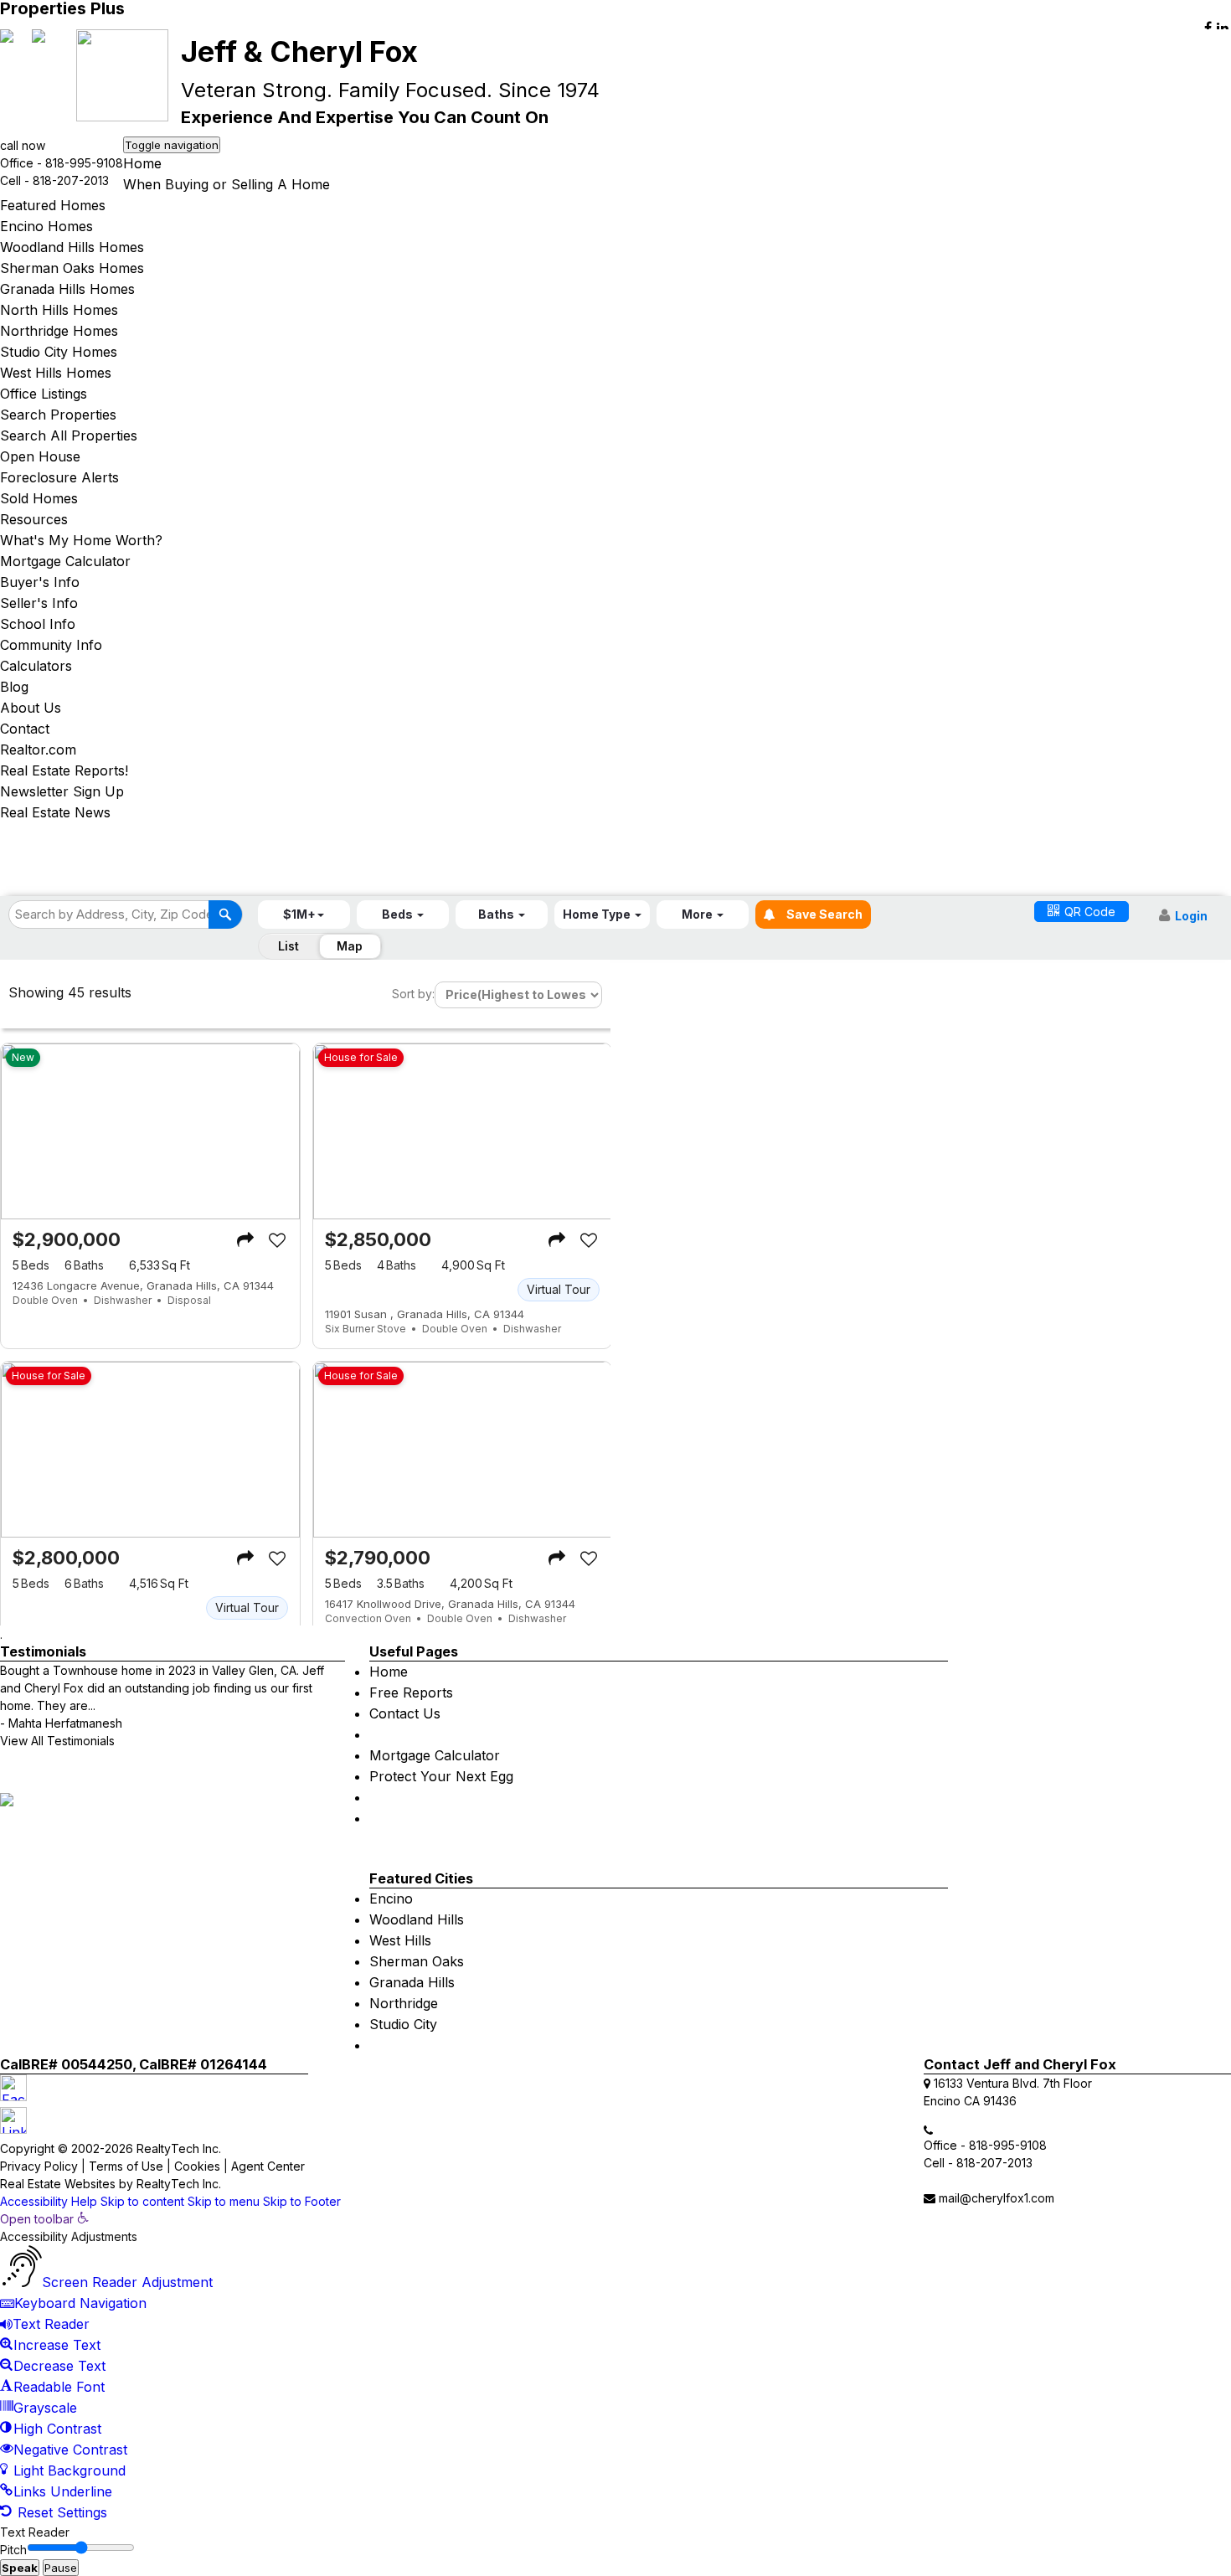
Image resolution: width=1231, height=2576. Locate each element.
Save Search (823, 914)
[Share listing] (245, 1240)
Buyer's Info (40, 582)
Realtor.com (38, 750)
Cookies (197, 2166)
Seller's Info (39, 603)
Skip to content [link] (142, 2201)
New (23, 1057)
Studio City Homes (59, 352)
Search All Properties (69, 435)
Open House (40, 456)
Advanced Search (832, 979)
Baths (84, 1265)
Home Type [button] (598, 914)
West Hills (400, 1940)
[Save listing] (277, 1240)
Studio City (403, 2024)
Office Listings (44, 394)
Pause (61, 2568)
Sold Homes (39, 498)
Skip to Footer (302, 2201)
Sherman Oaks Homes (72, 268)
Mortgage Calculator (65, 561)
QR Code (1090, 912)
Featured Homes (53, 205)
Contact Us (405, 1713)
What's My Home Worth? (81, 540)
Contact (25, 729)
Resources (34, 519)
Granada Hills (412, 1982)
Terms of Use (126, 2166)
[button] (304, 914)
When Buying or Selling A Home (227, 184)
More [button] (698, 914)
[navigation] (615, 2367)
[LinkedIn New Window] (1223, 28)
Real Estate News (55, 812)
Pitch (13, 2550)
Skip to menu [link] (224, 2201)
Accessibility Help (49, 2201)
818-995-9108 (84, 163)
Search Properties (58, 415)
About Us (31, 708)
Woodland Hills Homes (72, 247)
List (288, 946)
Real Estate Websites (58, 2184)
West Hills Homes (56, 373)
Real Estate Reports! (64, 770)
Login (1191, 916)
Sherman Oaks (417, 1961)
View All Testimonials (57, 1741)
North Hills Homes (59, 310)
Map (350, 946)
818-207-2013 (71, 180)
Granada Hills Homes (67, 289)
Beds (31, 1265)
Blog (14, 687)
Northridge (404, 2003)
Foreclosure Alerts (59, 477)
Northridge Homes (59, 331)
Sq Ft (160, 1265)
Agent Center (268, 2166)
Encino (391, 1899)
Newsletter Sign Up (62, 791)
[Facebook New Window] (1208, 28)
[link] (44, 2219)
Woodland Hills (417, 1919)
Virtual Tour (559, 1289)
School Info (38, 624)
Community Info (51, 645)
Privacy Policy (39, 2166)
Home (142, 163)
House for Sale (361, 1057)
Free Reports (411, 1692)
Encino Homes (46, 226)
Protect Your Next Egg (441, 1776)
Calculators (36, 666)
